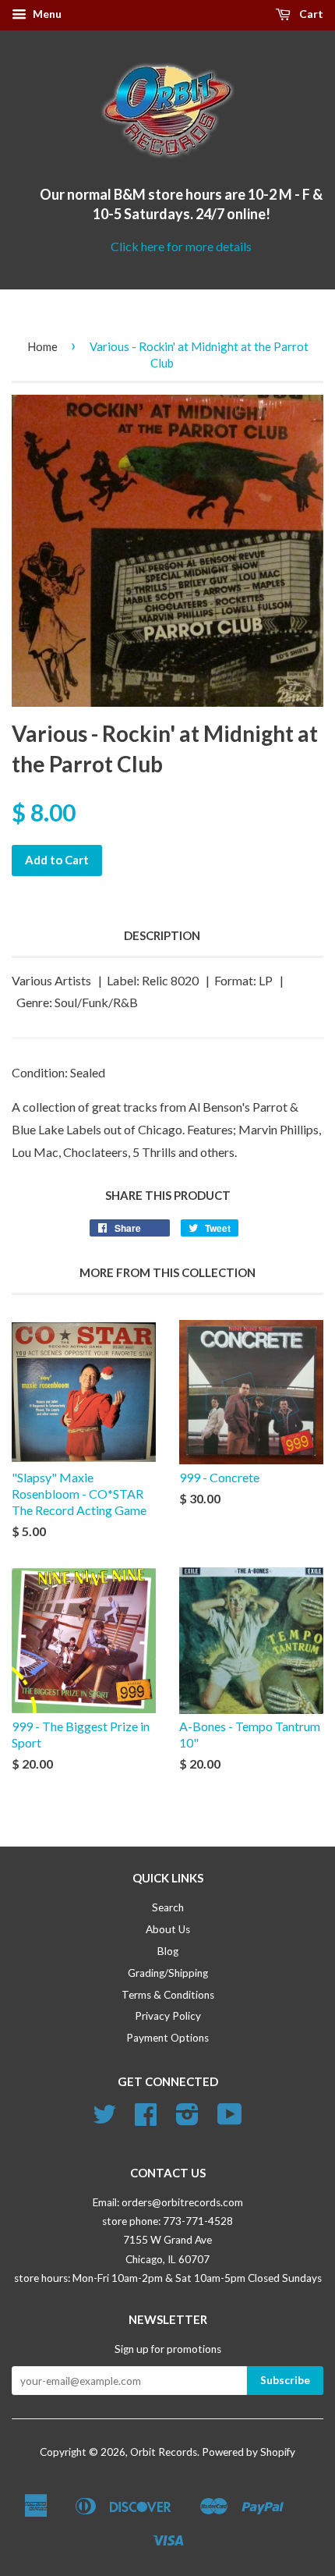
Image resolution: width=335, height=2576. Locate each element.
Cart (310, 14)
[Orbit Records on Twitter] (104, 2120)
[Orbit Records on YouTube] (230, 2120)
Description (162, 935)
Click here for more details (181, 246)
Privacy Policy (168, 2016)
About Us (168, 1929)
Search (168, 1907)
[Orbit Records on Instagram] (187, 2120)
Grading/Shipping (168, 1973)
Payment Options (167, 2038)
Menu (46, 14)
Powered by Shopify (249, 2452)
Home (42, 346)
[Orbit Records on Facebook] (146, 2120)
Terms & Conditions (168, 1995)
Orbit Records (164, 2452)
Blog (168, 1951)
